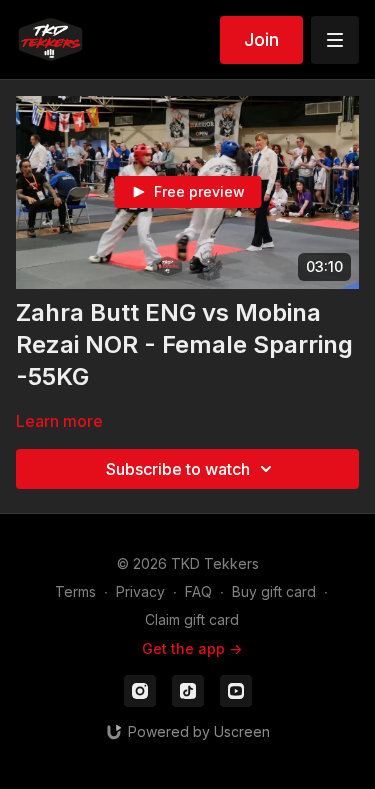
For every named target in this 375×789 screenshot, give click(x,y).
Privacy (140, 591)
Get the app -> (192, 648)
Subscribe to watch (178, 469)
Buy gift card (274, 591)
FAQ (198, 591)
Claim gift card (192, 619)
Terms (75, 591)
